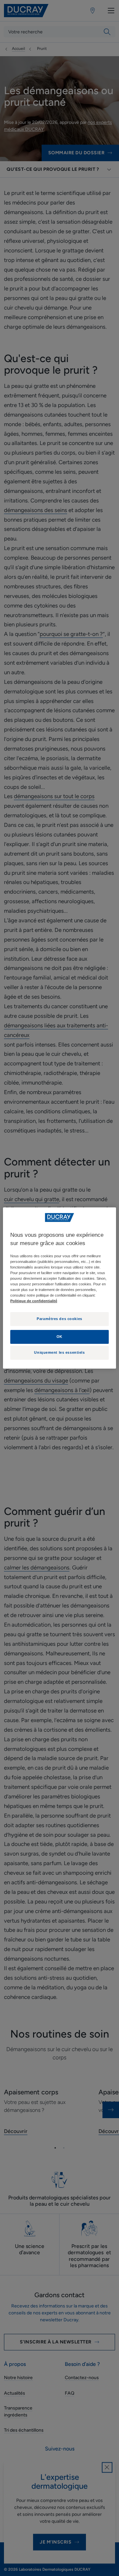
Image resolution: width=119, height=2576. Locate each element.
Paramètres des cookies (59, 1319)
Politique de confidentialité (34, 1301)
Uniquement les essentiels (59, 1352)
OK (59, 1337)
